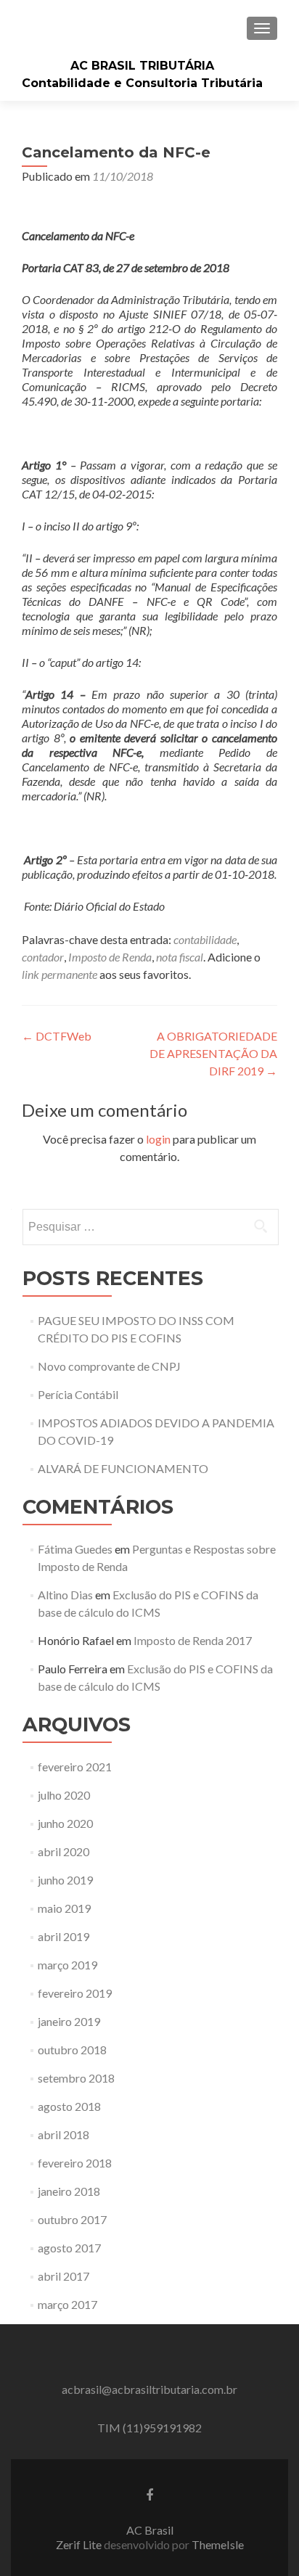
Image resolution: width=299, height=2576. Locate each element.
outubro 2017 (72, 2219)
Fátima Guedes (75, 1549)
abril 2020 (64, 1851)
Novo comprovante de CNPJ (109, 1366)
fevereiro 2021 (75, 1767)
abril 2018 (64, 2134)
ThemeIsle (218, 2544)
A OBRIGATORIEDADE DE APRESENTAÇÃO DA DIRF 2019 (213, 1053)
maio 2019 (64, 1908)
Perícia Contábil (78, 1394)
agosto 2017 (69, 2248)
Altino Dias (65, 1595)
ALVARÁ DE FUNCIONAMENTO (123, 1468)
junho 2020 (65, 1823)
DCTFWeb (57, 1036)
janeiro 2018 (69, 2191)
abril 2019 (64, 1936)
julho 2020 (64, 1795)
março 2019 (67, 1965)
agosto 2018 (69, 2106)
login (158, 1139)
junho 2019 (65, 1880)
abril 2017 (64, 2276)
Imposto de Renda (110, 957)
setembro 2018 (76, 2078)
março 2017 (67, 2304)
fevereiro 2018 (75, 2163)
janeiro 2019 (69, 2021)
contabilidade (205, 939)
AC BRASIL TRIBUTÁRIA (142, 66)
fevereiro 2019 (75, 1993)
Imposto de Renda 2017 (193, 1640)
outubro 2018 (72, 2050)
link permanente (60, 974)
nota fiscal (180, 957)
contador (43, 957)
